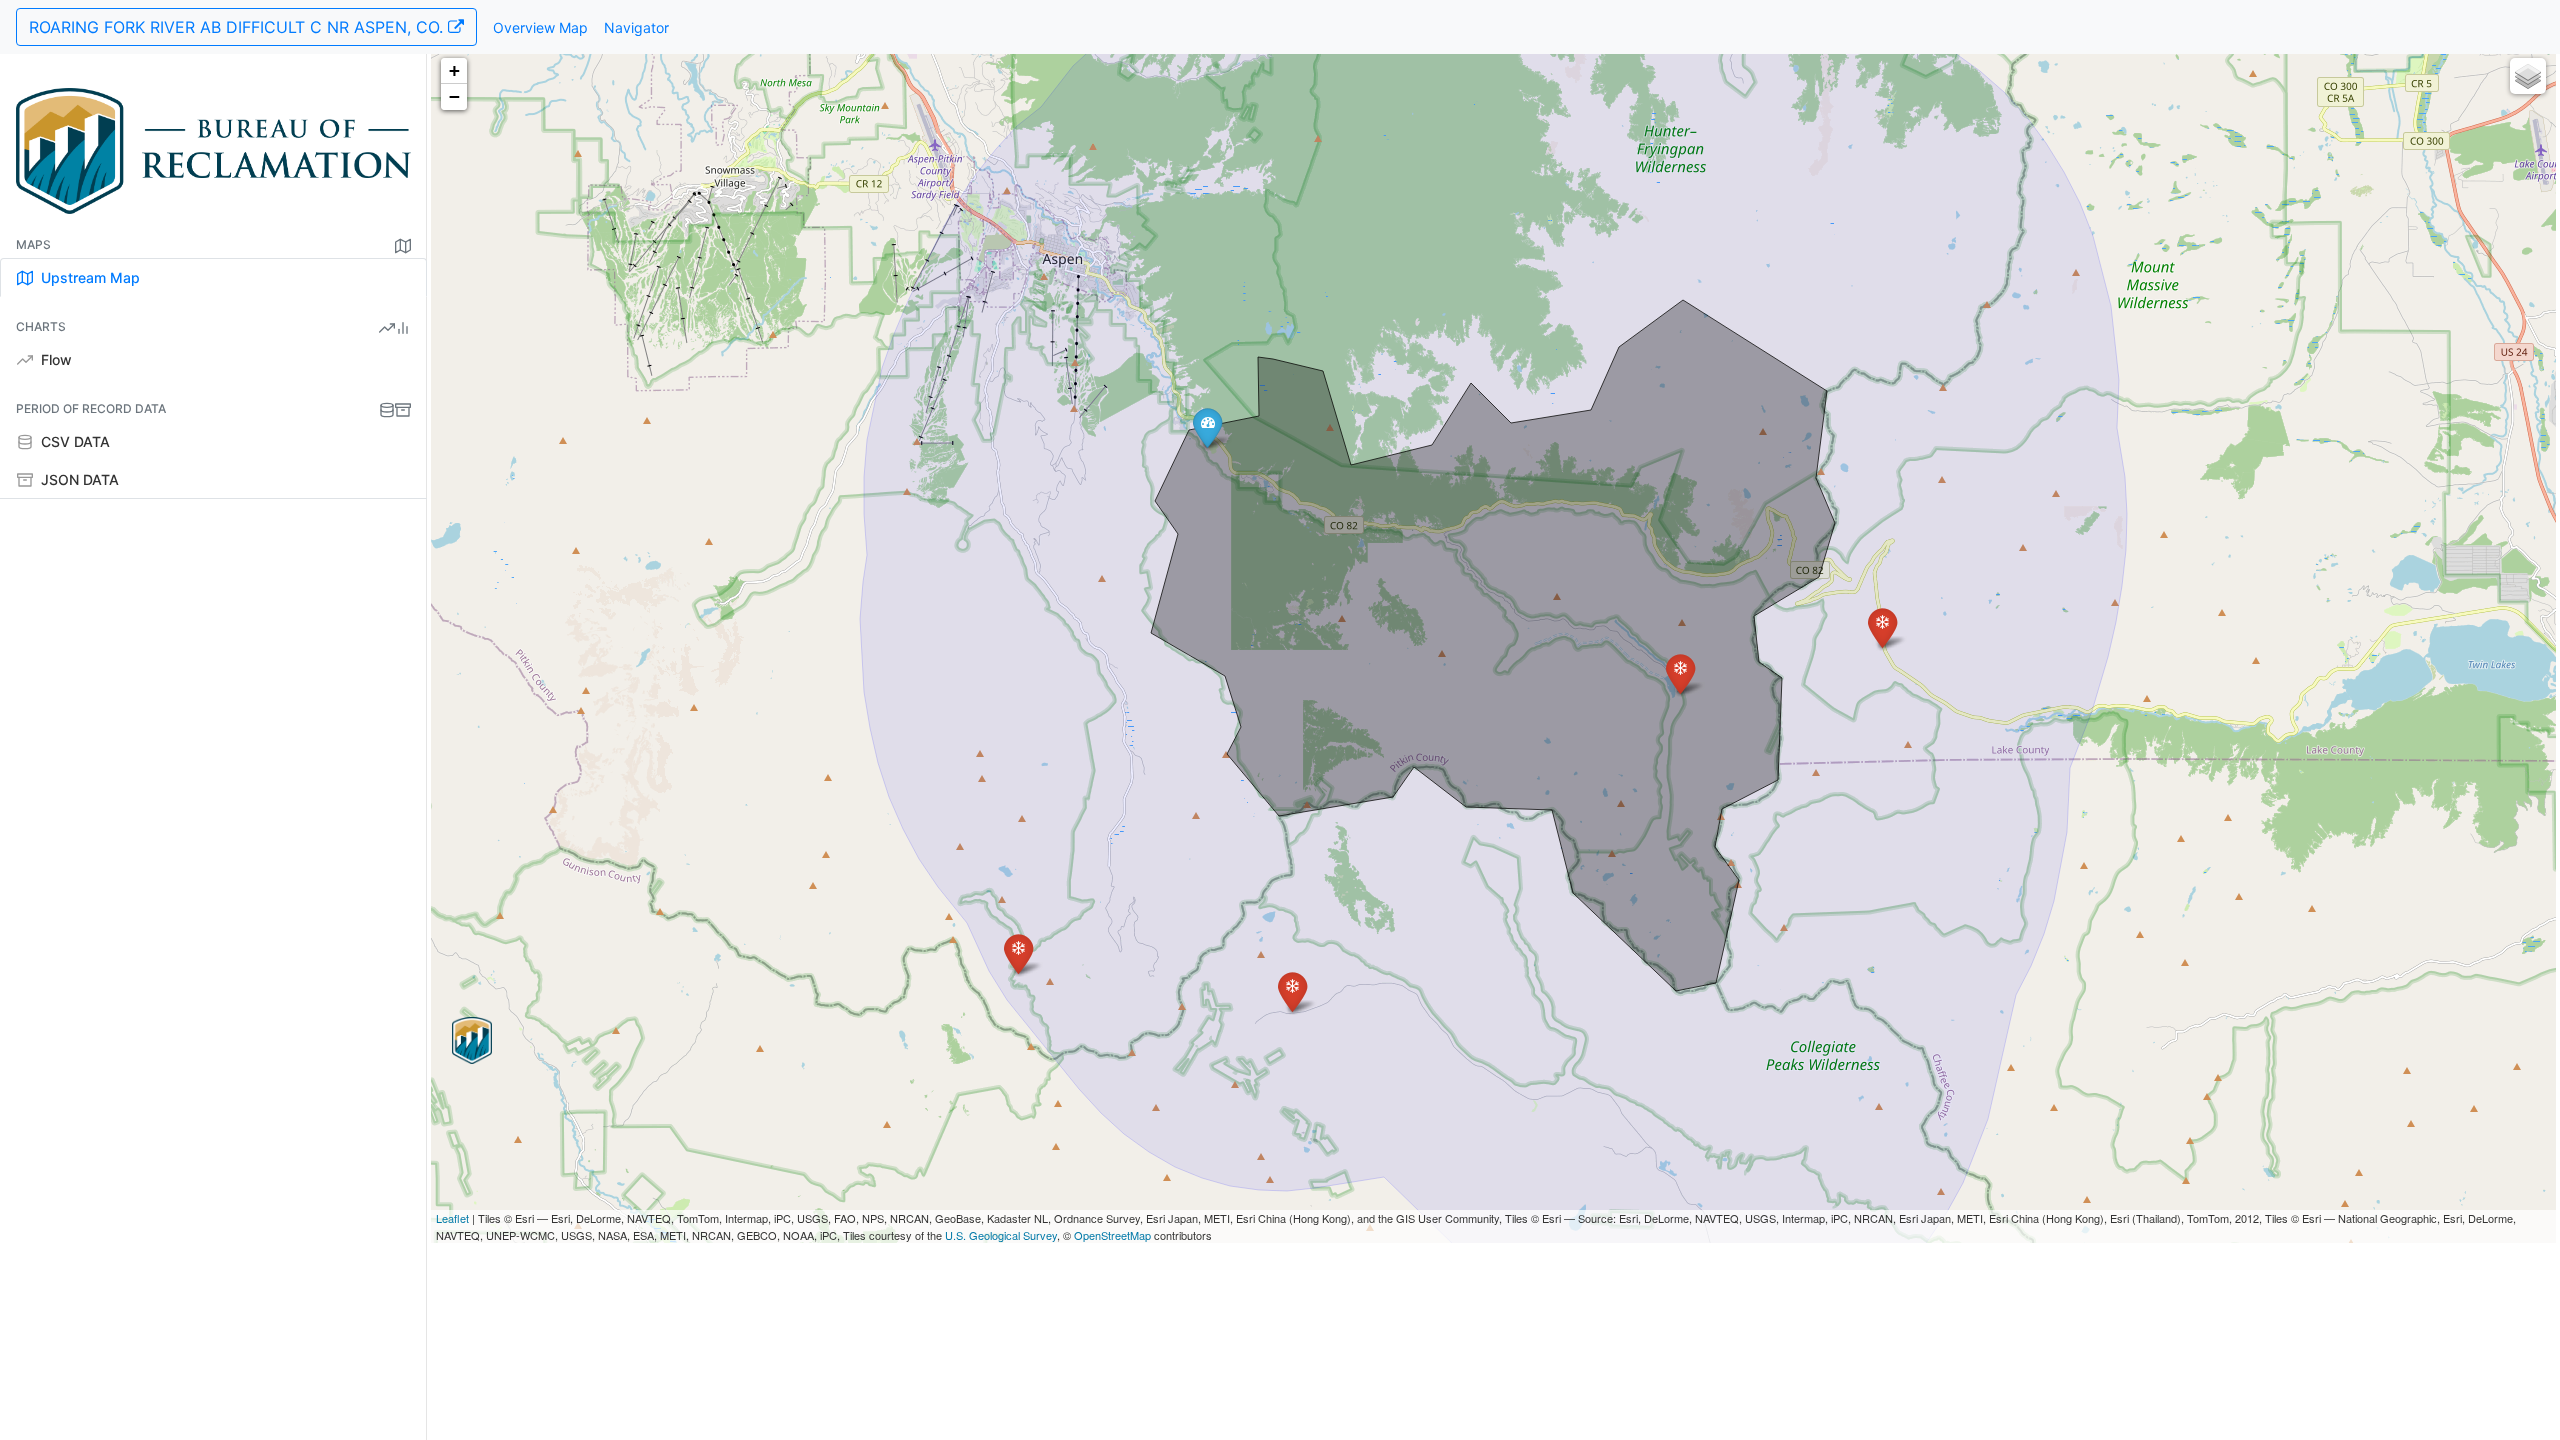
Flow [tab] (54, 359)
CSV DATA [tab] (73, 441)
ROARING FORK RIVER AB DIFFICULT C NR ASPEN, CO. (238, 27)
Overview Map (540, 27)
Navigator (636, 27)
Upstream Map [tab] (88, 277)
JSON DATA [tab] (78, 479)
